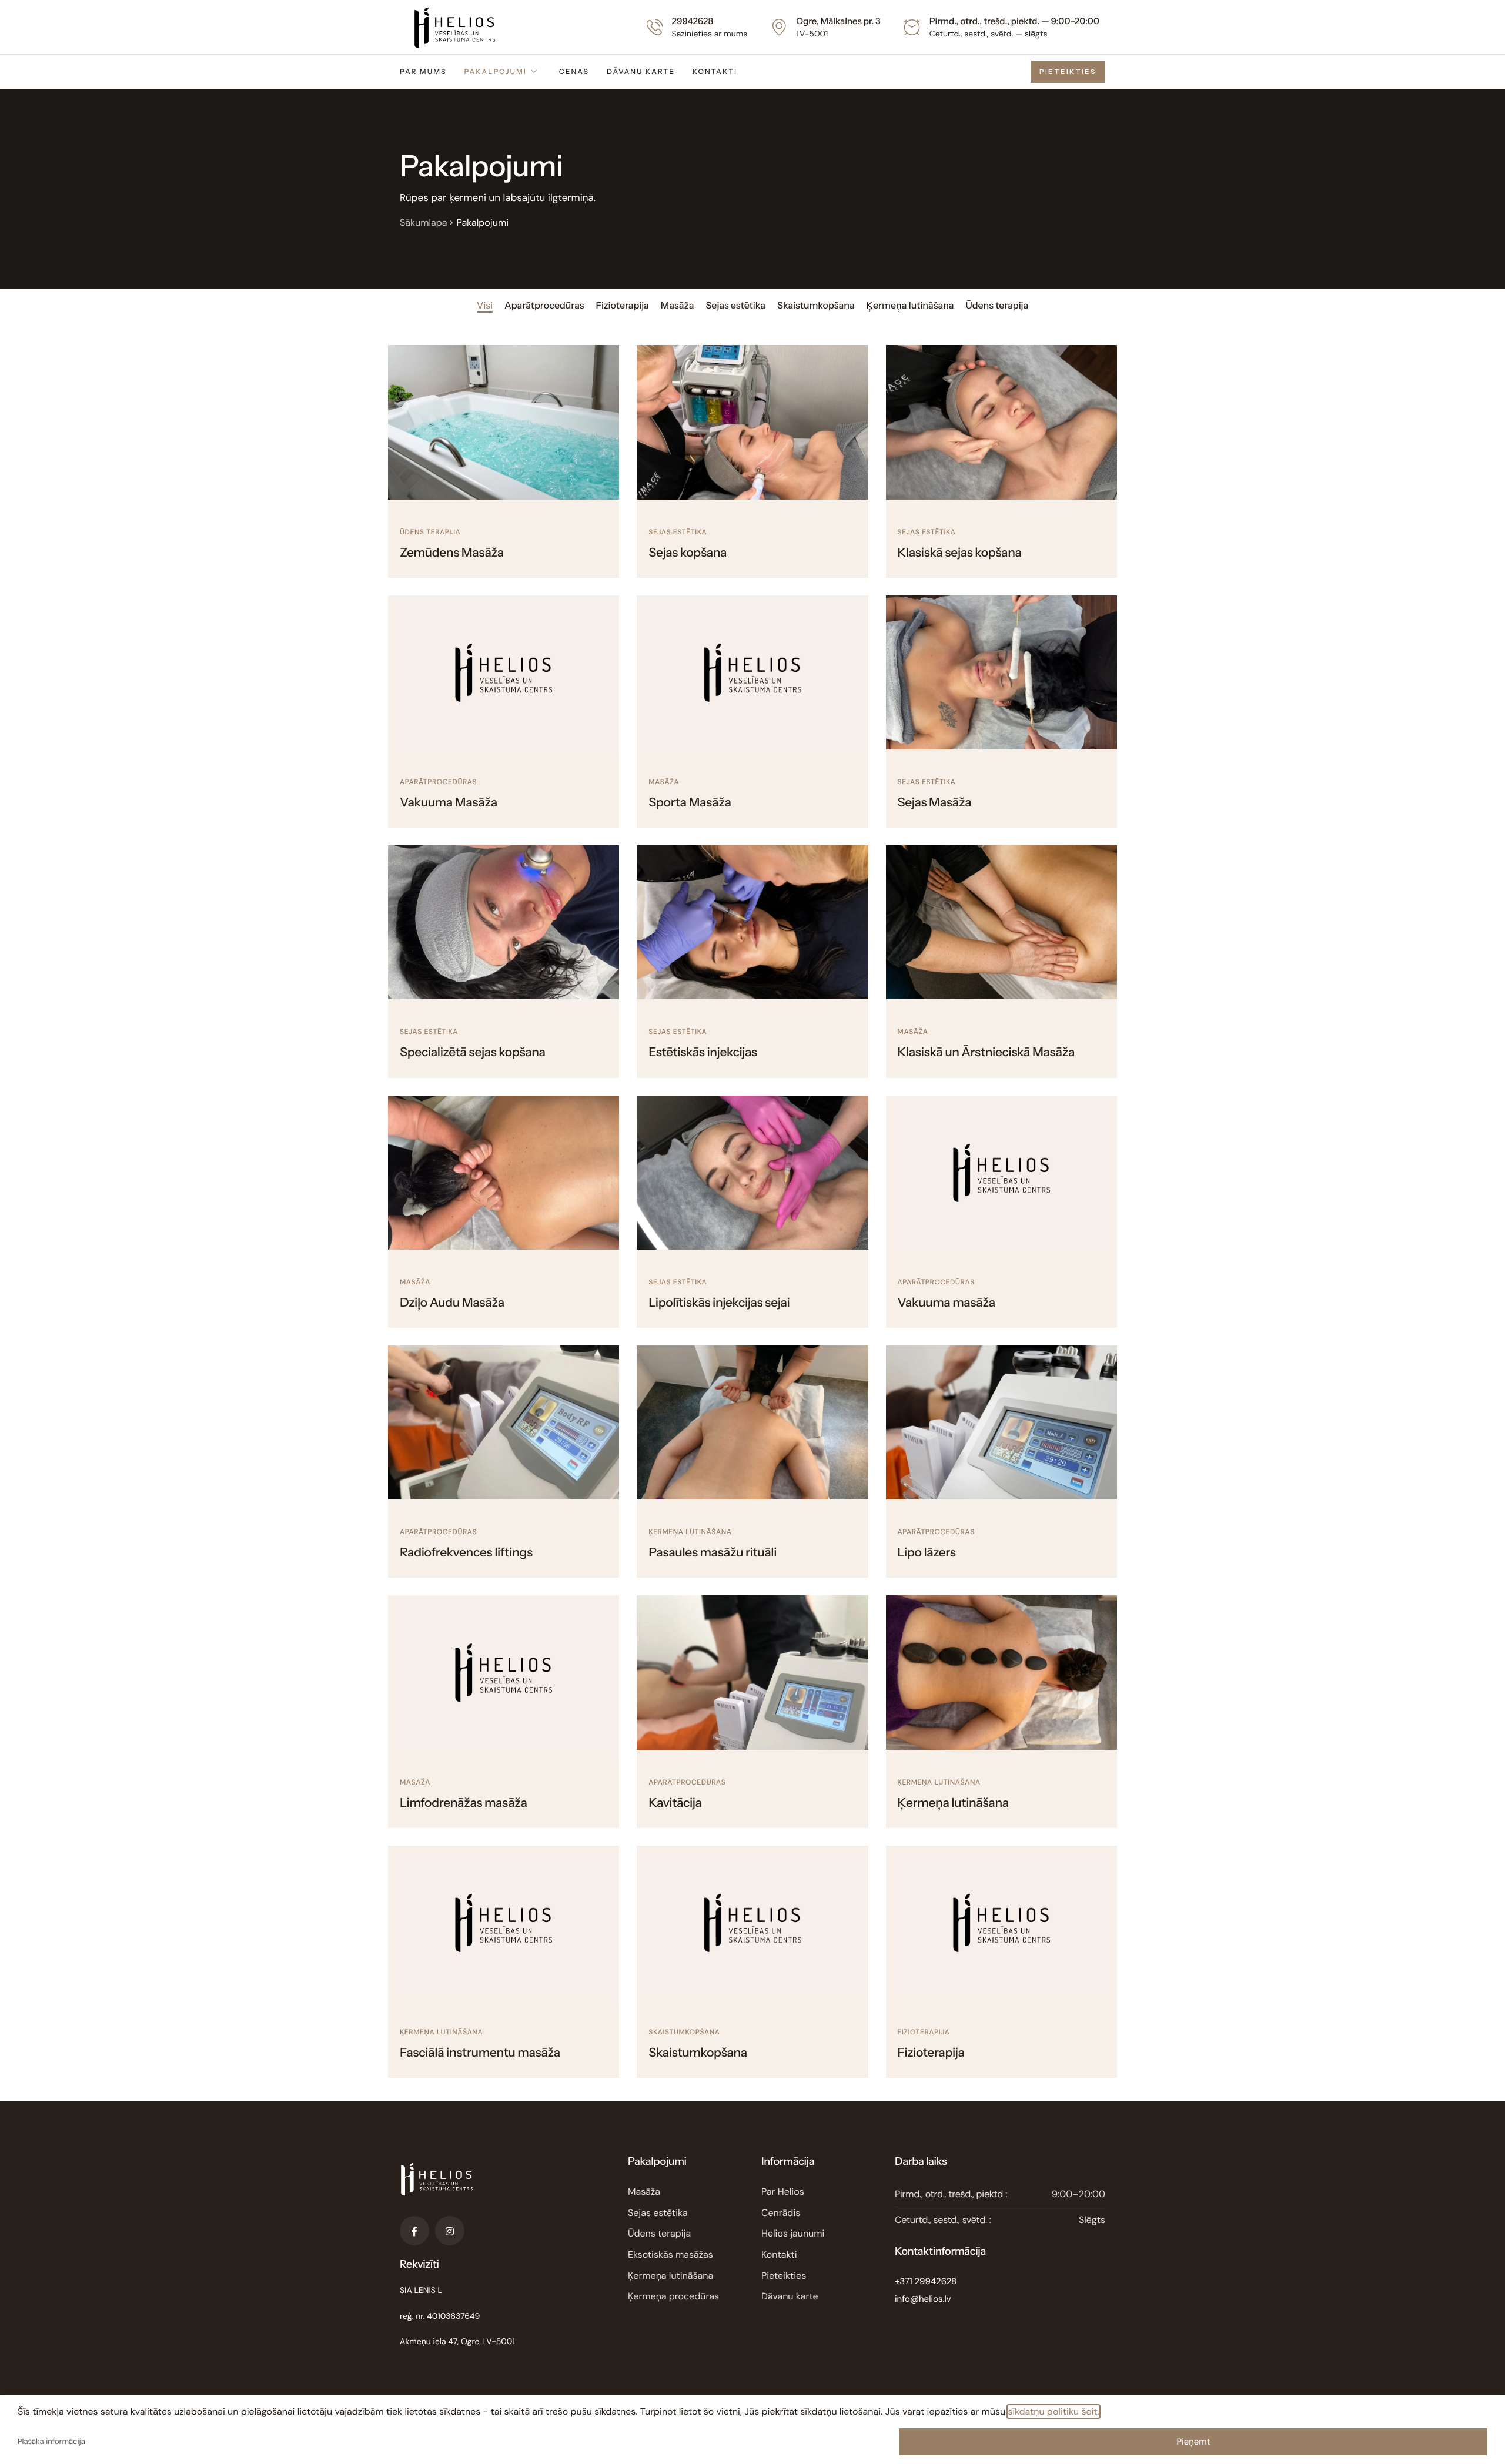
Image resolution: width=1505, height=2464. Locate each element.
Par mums (423, 71)
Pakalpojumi (495, 71)
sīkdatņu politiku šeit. (1053, 2411)
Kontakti (715, 71)
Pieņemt (1193, 2442)
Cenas (574, 71)
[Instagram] (450, 2231)
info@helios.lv (923, 2299)
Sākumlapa (423, 222)
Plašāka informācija (51, 2442)
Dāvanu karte (641, 71)
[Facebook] (414, 2231)
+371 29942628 (926, 2281)
